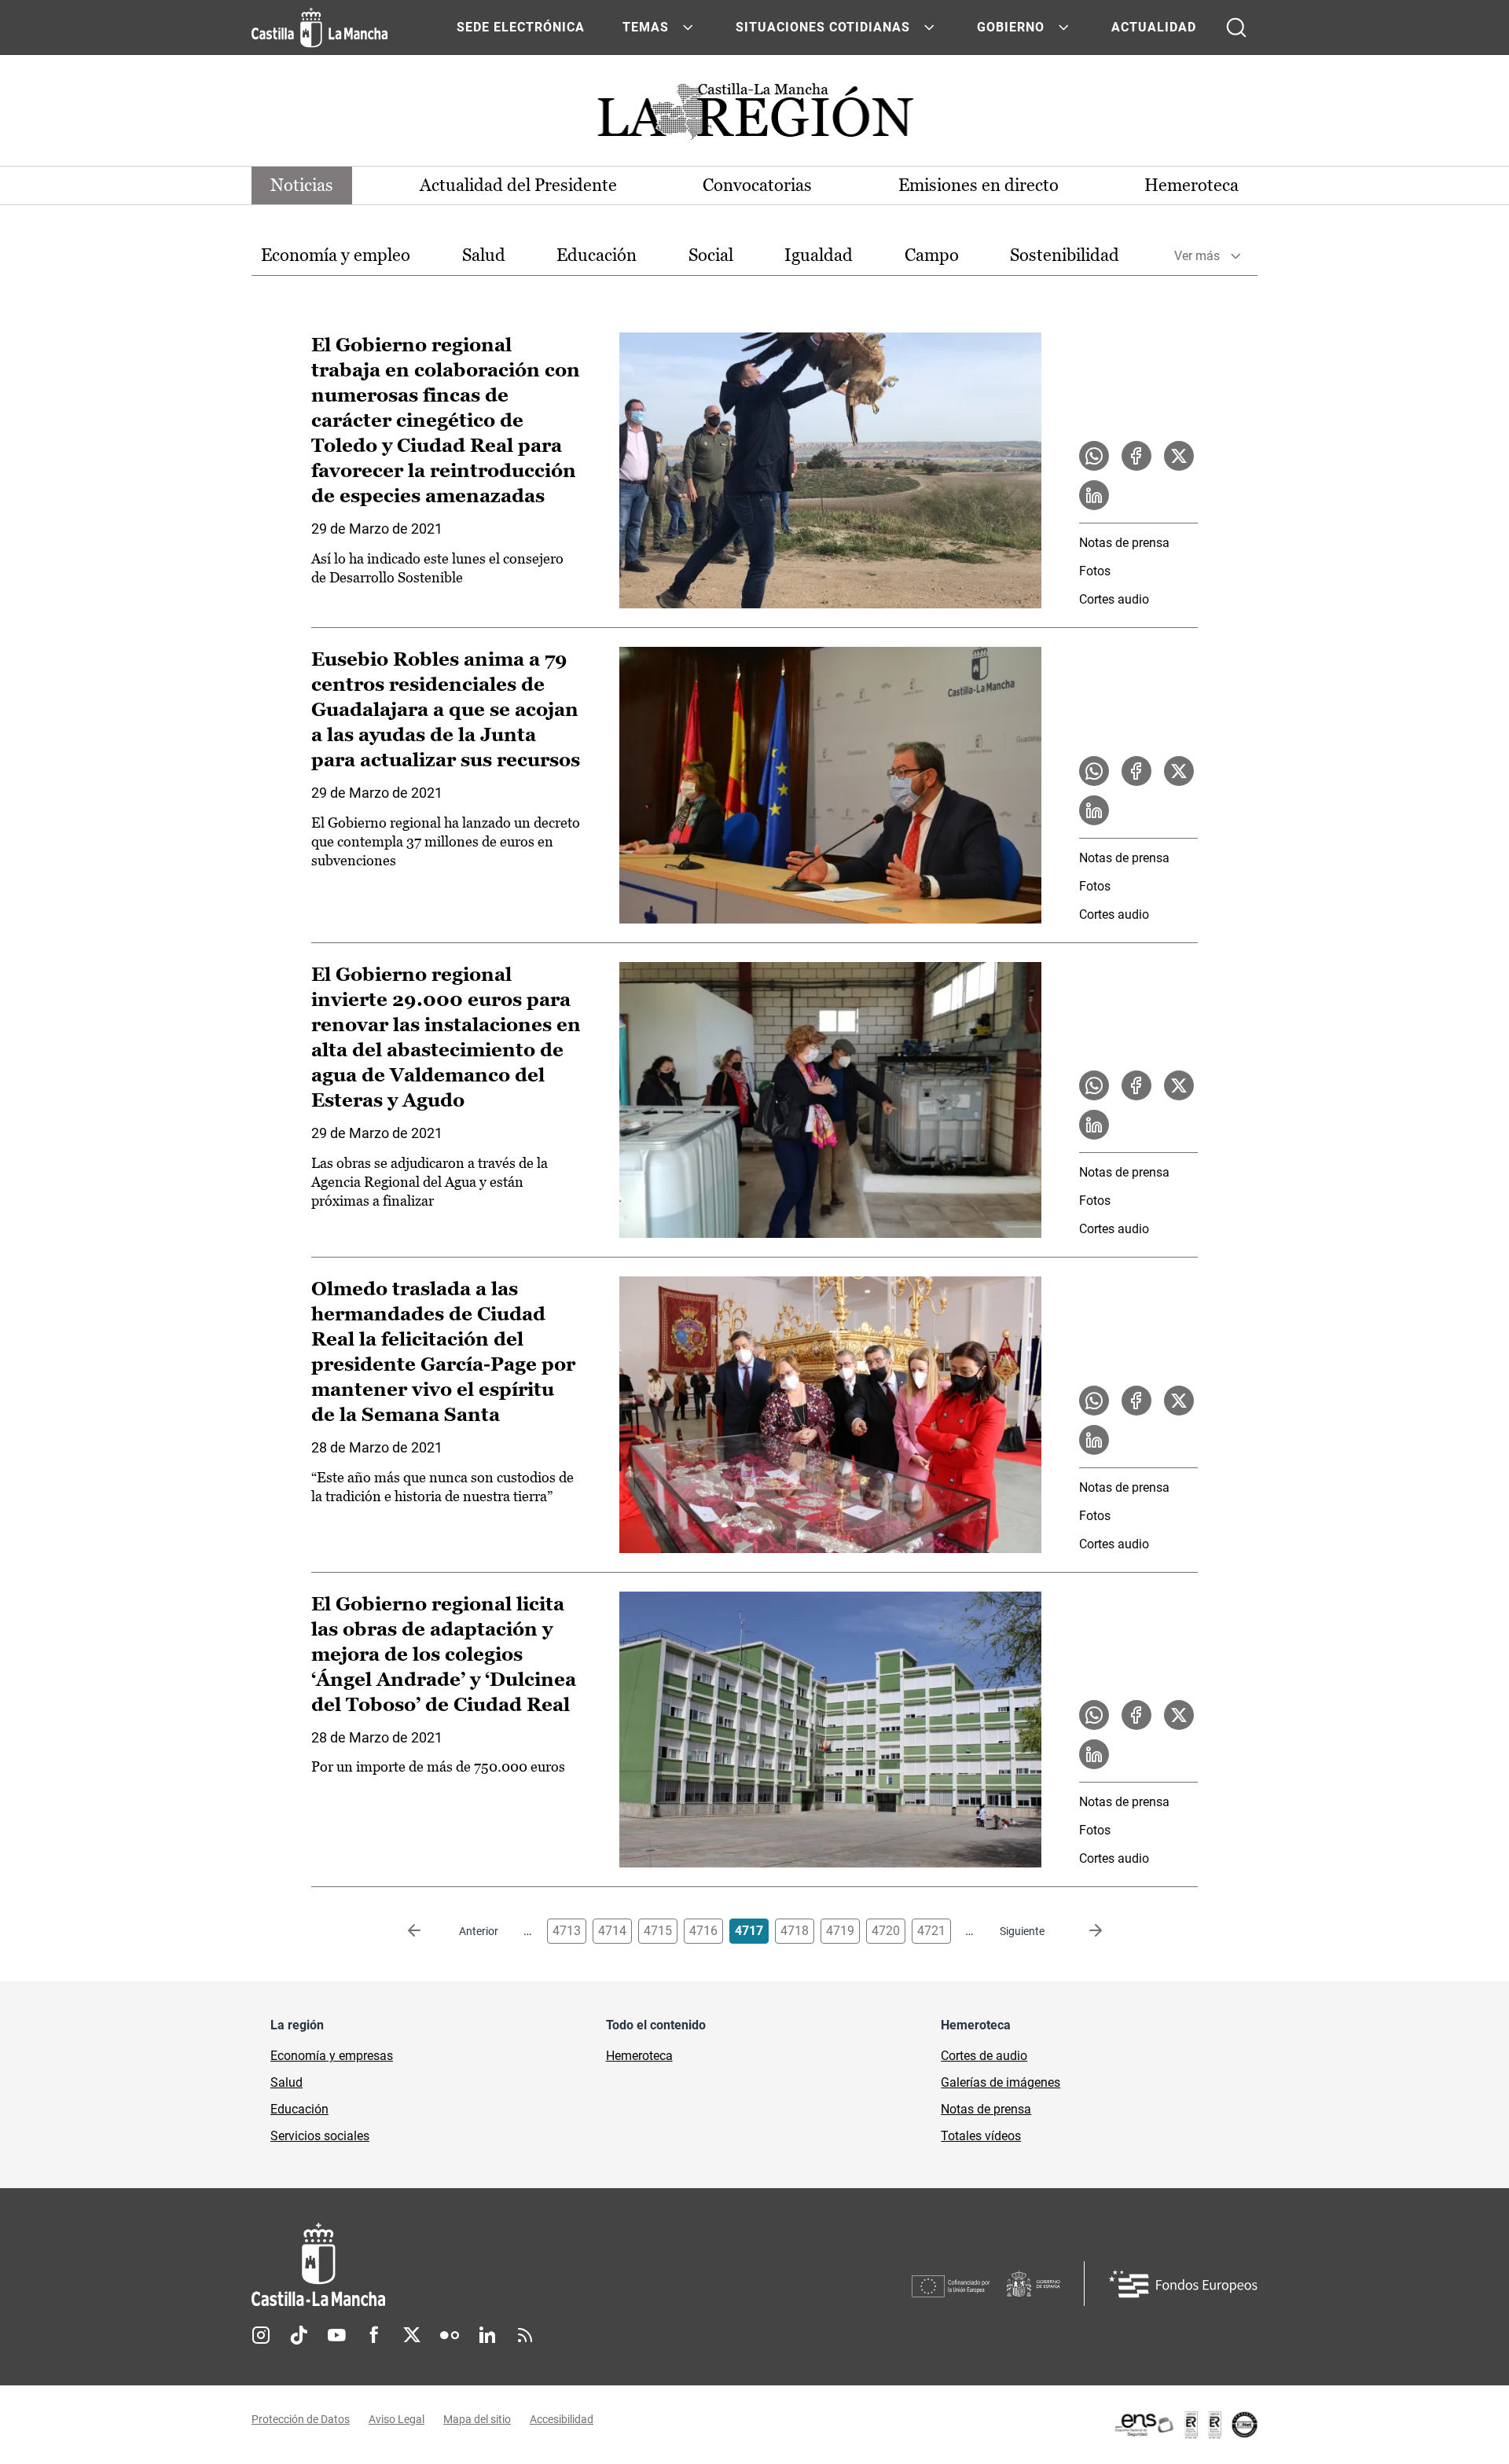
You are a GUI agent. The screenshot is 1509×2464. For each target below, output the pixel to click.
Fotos (1095, 571)
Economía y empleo (336, 255)
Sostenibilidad (1065, 255)
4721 (931, 1931)
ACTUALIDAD (1154, 27)
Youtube (336, 2335)
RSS (525, 2335)
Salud (484, 255)
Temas (646, 27)
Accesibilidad (562, 2419)
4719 (840, 1931)
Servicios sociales (320, 2136)
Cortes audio (1114, 599)
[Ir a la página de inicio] (319, 28)
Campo (932, 255)
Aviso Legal (397, 2419)
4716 (703, 1931)
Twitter (412, 2335)
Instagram (261, 2335)
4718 (795, 1931)
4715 (658, 1931)
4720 (886, 1931)
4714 (612, 1931)
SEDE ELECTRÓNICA (521, 27)
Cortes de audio (984, 2056)
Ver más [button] (1197, 256)
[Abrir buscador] (1236, 28)
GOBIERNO (1011, 27)
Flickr (450, 2335)
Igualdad (819, 255)
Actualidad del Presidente (518, 185)
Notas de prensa (1124, 543)
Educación (597, 255)
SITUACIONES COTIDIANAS (823, 27)
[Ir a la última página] (1083, 1931)
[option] (336, 256)
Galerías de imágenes (1000, 2082)
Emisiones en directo (978, 185)
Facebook (374, 2335)
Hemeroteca (1191, 185)
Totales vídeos (981, 2136)
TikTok (299, 2335)
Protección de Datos (301, 2419)
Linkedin (487, 2335)
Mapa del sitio (477, 2419)
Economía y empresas (332, 2056)
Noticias (302, 185)
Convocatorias (757, 185)
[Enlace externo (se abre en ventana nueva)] (1185, 2425)
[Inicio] (464, 2265)
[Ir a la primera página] (427, 1931)
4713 (567, 1931)
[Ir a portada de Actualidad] (754, 116)
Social (711, 255)
